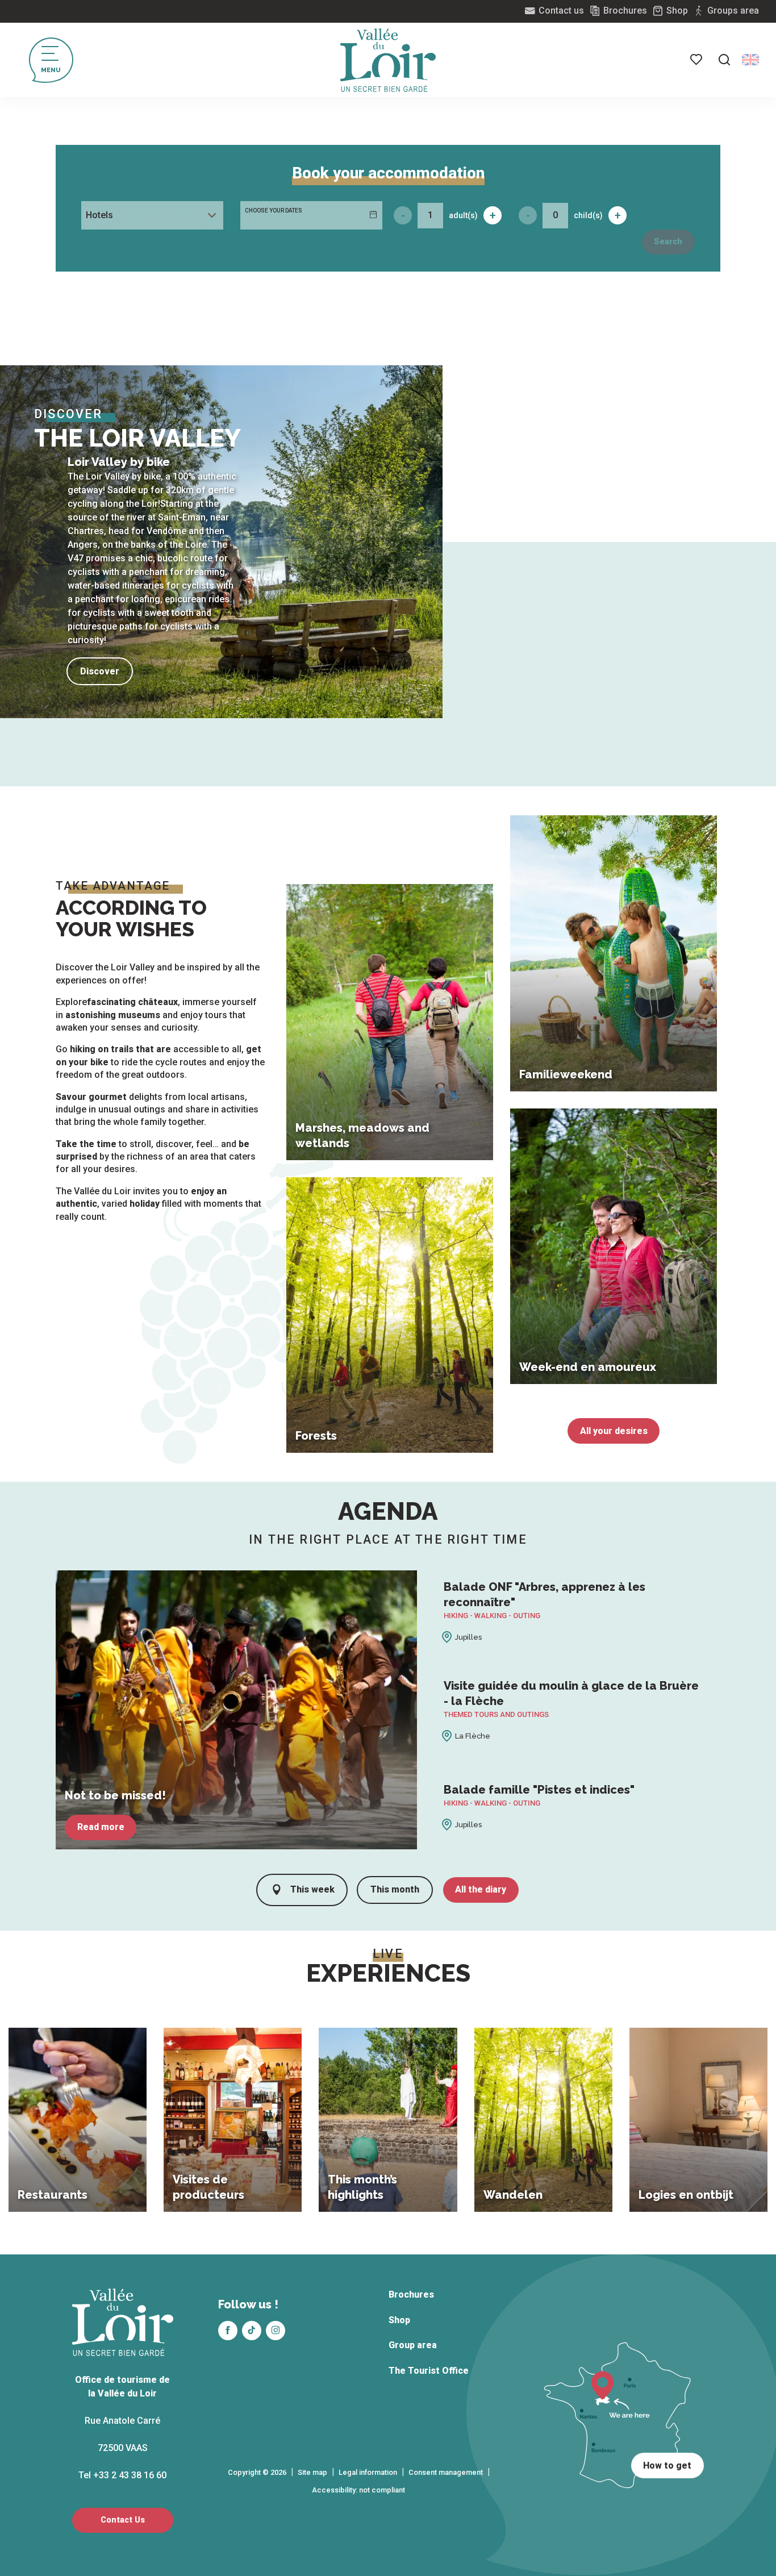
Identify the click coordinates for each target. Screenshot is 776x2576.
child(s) (588, 215)
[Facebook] (228, 2331)
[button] (724, 60)
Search (668, 242)
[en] (750, 60)
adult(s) (463, 215)
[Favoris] (697, 60)
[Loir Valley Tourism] (388, 60)
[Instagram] (276, 2331)
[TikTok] (252, 2331)
